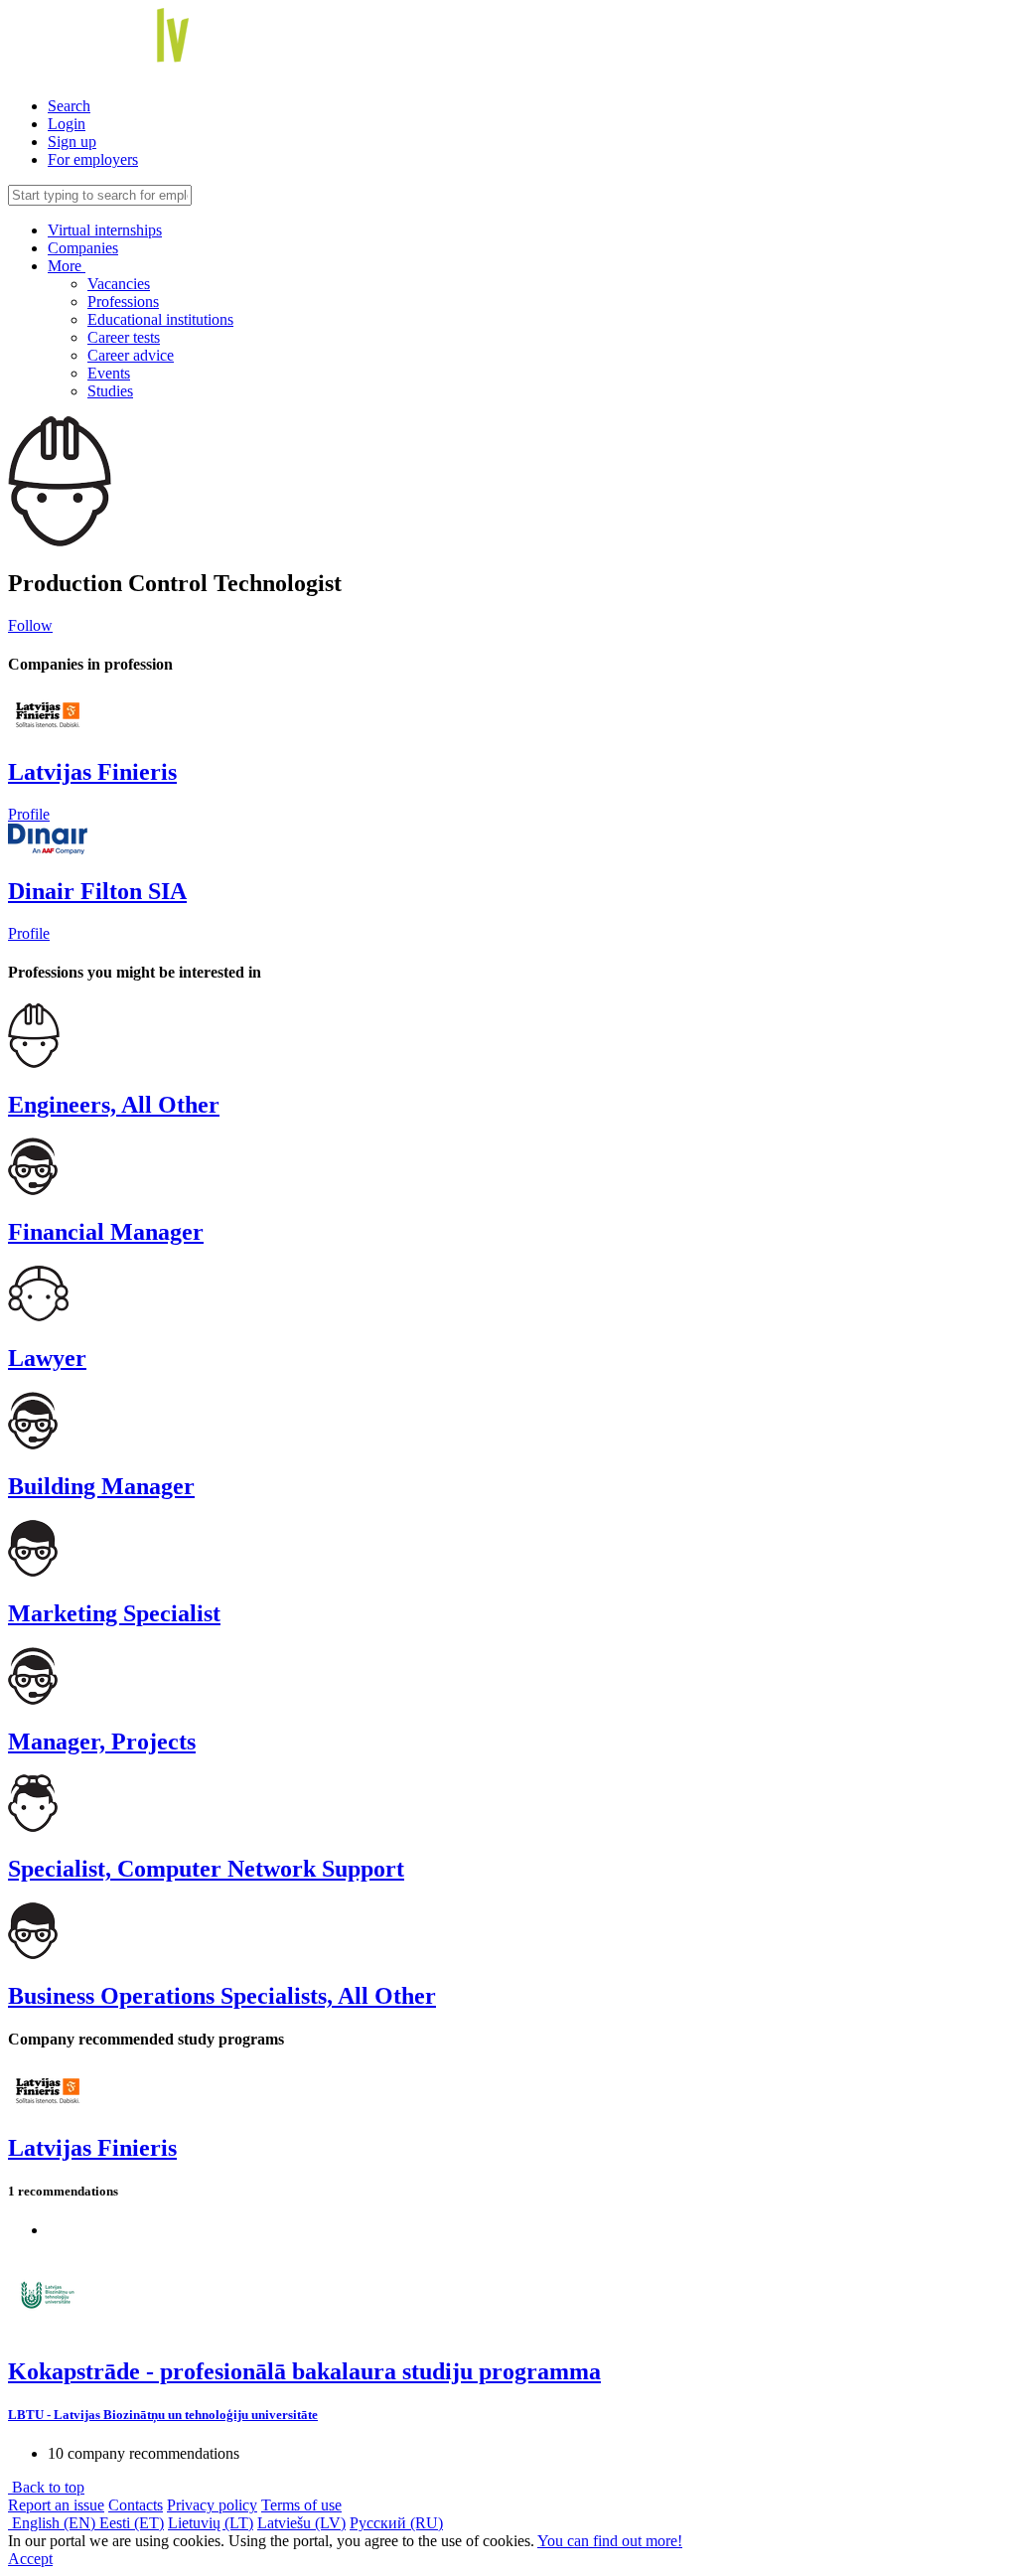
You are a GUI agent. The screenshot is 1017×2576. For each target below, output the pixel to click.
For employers (93, 159)
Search (69, 106)
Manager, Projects (102, 1742)
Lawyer (47, 1358)
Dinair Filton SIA (97, 891)
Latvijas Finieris (92, 772)
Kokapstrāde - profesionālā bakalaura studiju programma (304, 2371)
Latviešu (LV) (301, 2523)
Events (109, 373)
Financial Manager (106, 1232)
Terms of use (301, 2505)
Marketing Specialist (114, 1613)
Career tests (124, 337)
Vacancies (119, 284)
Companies (83, 248)
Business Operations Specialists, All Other (222, 1996)
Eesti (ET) (132, 2523)
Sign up (72, 142)
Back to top (46, 2487)
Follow (30, 625)
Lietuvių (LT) (211, 2523)
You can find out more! (610, 2541)
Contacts (136, 2505)
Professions (123, 302)
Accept (30, 2559)
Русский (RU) (396, 2523)
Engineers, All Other (114, 1105)
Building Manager (101, 1486)
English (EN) (54, 2523)
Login (67, 124)
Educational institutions (160, 319)
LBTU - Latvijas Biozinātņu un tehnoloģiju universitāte (163, 2415)
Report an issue (56, 2505)
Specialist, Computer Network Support (206, 1869)
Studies (110, 391)
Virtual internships (105, 230)
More (67, 266)
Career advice (131, 355)
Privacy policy (212, 2505)
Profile (29, 814)
